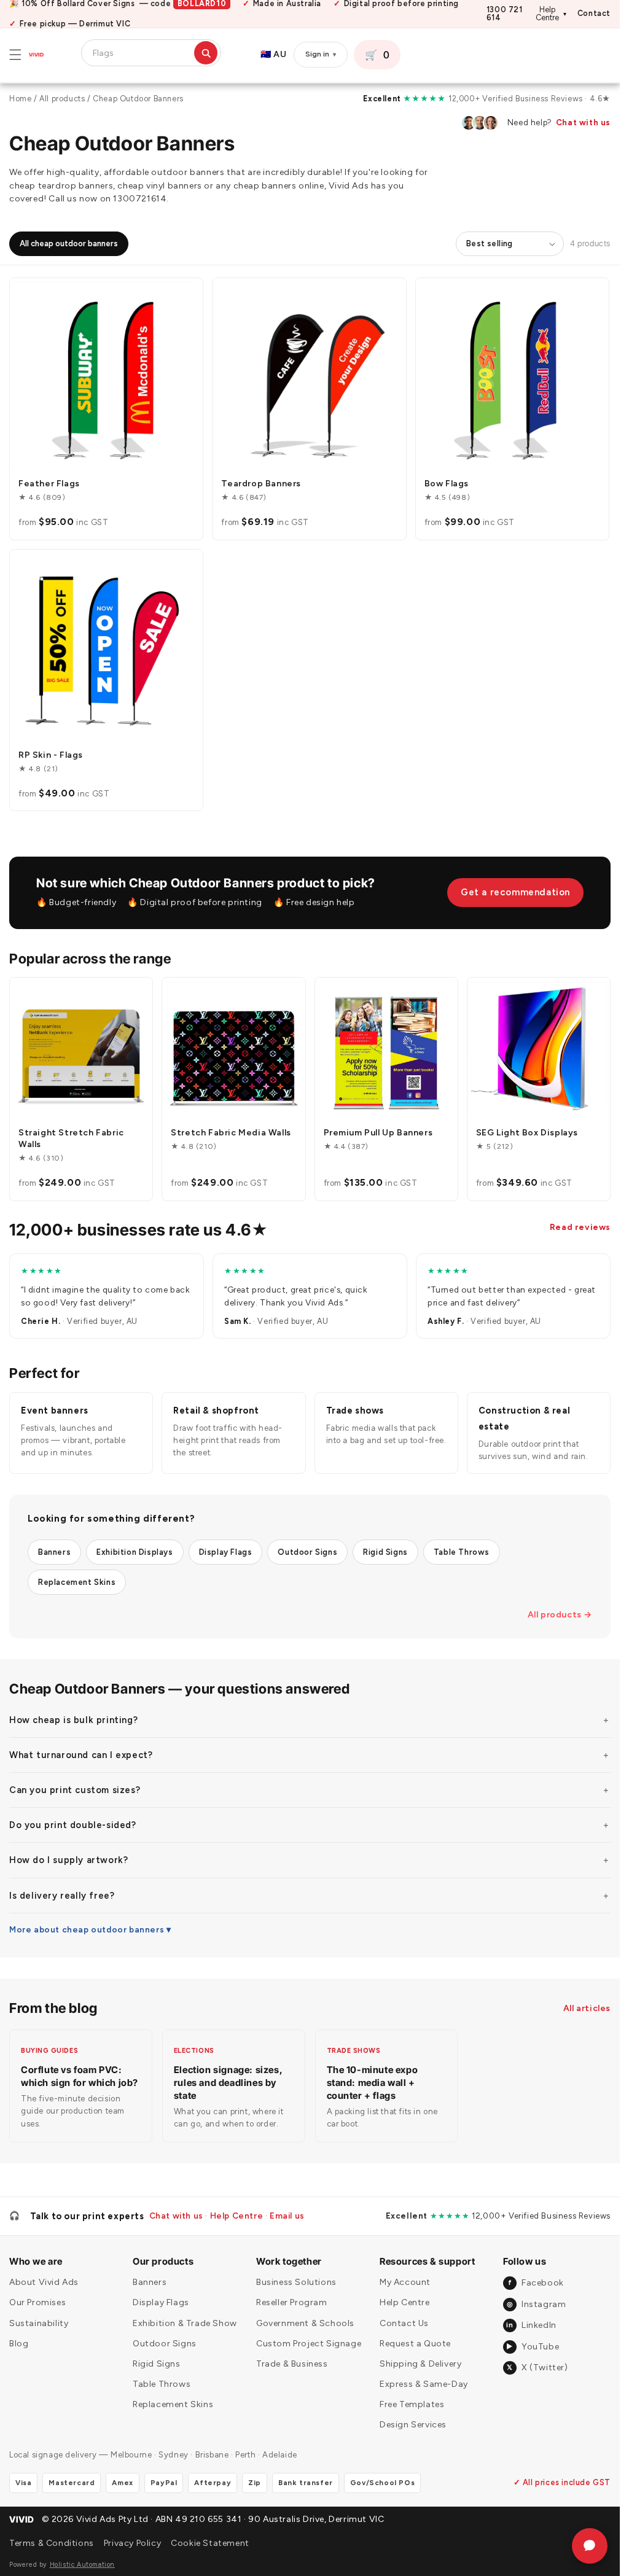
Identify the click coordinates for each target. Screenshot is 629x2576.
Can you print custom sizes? (75, 1790)
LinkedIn (531, 2325)
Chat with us (583, 123)
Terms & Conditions (52, 2543)
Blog (19, 2344)
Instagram (536, 2304)
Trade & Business (292, 2364)
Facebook (536, 2283)
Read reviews (580, 1227)
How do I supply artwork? (68, 1860)
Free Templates (412, 2404)
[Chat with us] (590, 2546)
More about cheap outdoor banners (87, 1929)
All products (62, 99)
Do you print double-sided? (73, 1825)
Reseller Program (292, 2302)
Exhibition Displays (135, 1552)
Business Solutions (296, 2282)
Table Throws (462, 1552)
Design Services (413, 2425)
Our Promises (37, 2302)
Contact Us (404, 2323)
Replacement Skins (77, 1582)
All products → (560, 1615)
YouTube (533, 2347)
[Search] (206, 53)
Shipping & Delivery (420, 2364)
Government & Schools (305, 2323)
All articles (587, 2008)
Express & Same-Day (424, 2384)
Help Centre (551, 14)
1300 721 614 (505, 14)
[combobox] (142, 53)
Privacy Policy (132, 2543)
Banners (54, 1552)
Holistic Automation (82, 2565)
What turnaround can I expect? (81, 1755)
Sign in (321, 54)
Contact (594, 14)
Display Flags (226, 1552)
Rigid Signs (385, 1552)
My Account (405, 2282)
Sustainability (39, 2323)
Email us (287, 2216)
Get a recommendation (515, 892)
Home (20, 99)
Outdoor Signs (307, 1552)
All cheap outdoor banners (69, 243)
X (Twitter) (537, 2368)
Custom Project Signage (309, 2344)
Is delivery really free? (62, 1896)
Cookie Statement (210, 2543)
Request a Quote (415, 2344)
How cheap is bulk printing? (73, 1720)
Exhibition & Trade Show (185, 2323)
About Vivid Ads (44, 2282)
